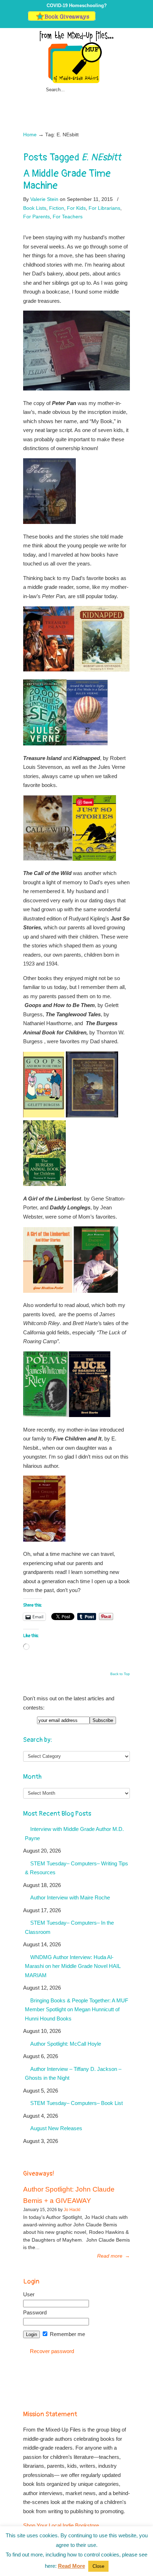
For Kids (76, 208)
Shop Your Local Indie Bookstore (61, 2525)
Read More (72, 2566)
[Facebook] (108, 19)
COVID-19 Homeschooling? (77, 6)
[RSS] (122, 19)
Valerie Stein (44, 199)
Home (30, 135)
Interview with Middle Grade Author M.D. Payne (74, 1834)
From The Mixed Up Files (76, 57)
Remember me (67, 2334)
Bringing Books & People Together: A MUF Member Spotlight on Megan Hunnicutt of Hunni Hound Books (76, 2009)
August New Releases (56, 2128)
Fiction (57, 208)
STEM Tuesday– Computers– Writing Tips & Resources (76, 1868)
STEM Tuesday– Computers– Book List (76, 2103)
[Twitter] (100, 19)
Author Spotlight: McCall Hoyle (66, 2044)
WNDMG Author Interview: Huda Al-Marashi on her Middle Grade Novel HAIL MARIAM (73, 1966)
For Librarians (104, 208)
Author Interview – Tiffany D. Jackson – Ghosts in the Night (73, 2074)
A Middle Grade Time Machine (67, 180)
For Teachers (68, 217)
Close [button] (98, 2566)
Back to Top (120, 1674)
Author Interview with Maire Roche (70, 1897)
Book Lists (35, 208)
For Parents (36, 217)
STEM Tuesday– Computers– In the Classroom (69, 1927)
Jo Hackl (72, 2210)
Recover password (52, 2351)
